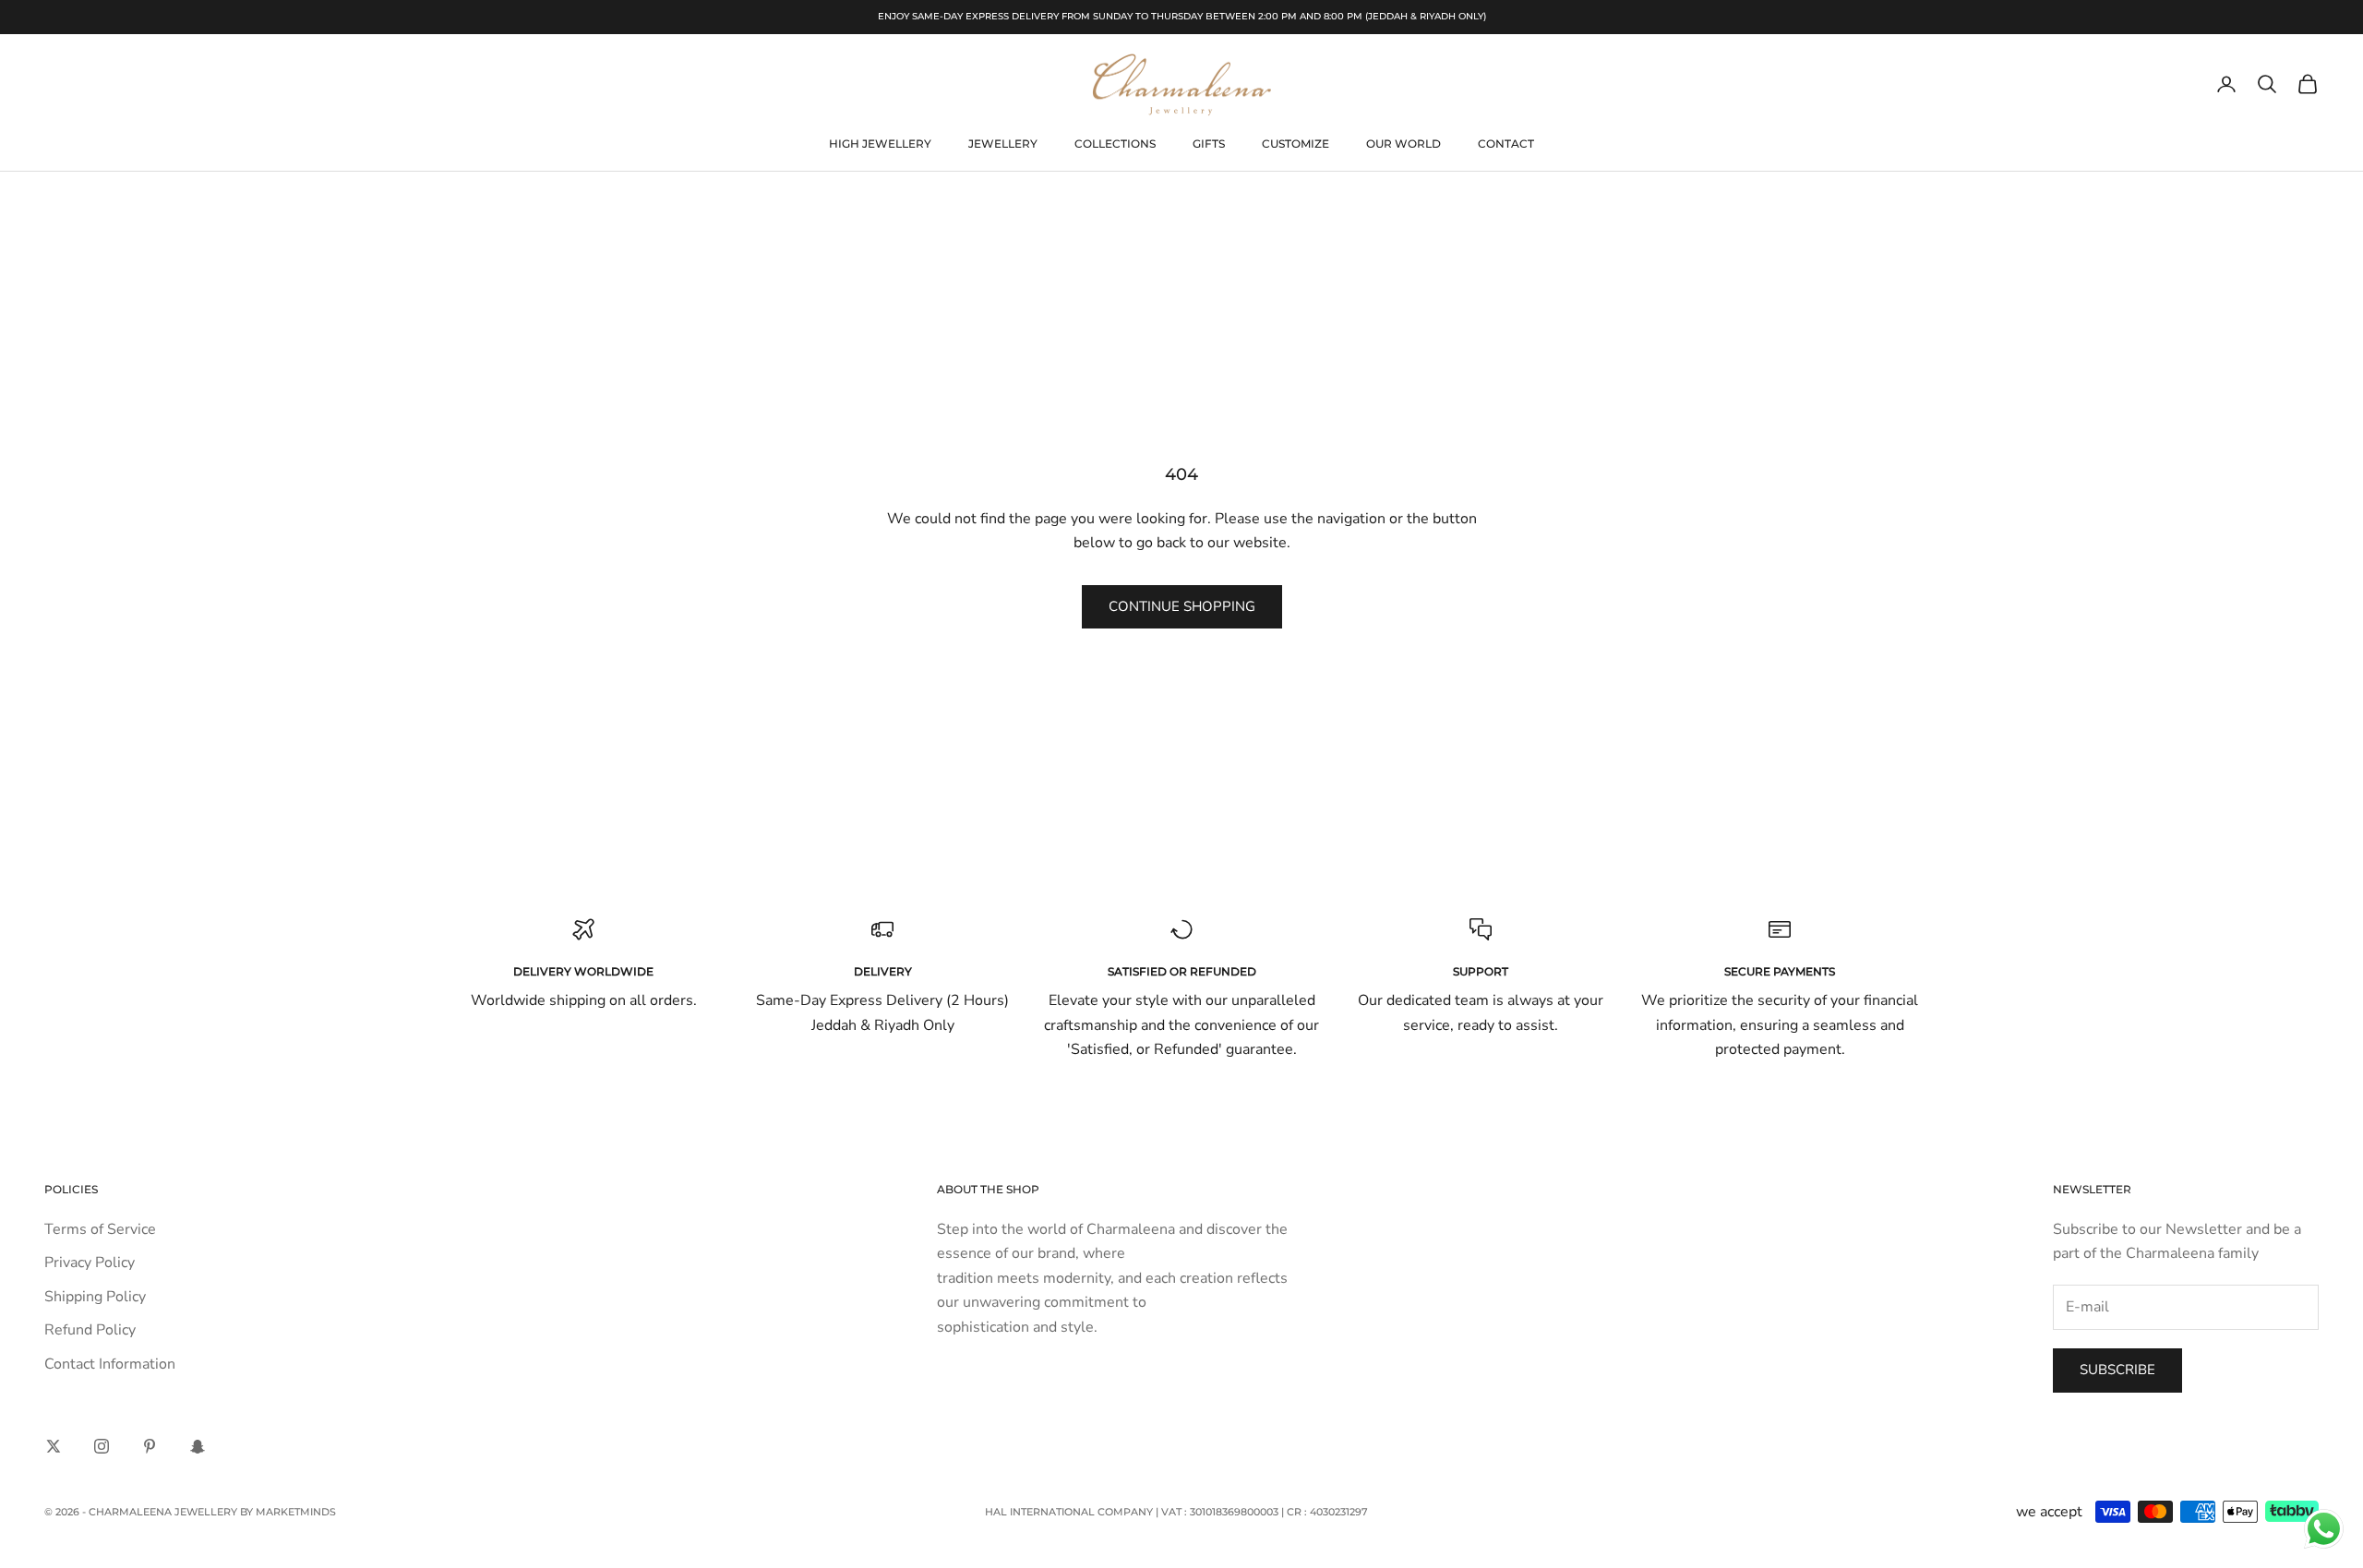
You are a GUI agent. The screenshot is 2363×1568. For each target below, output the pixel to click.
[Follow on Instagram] (102, 1446)
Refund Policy (90, 1330)
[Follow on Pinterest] (150, 1446)
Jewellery (1003, 144)
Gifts (1209, 144)
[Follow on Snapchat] (198, 1446)
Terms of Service (100, 1229)
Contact (1506, 144)
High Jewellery (880, 144)
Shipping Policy (95, 1297)
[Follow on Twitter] (54, 1446)
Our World (1403, 144)
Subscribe (2117, 1370)
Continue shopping (1182, 606)
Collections (1115, 144)
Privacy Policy (90, 1263)
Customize (1295, 144)
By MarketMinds (288, 1512)
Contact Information (110, 1364)
